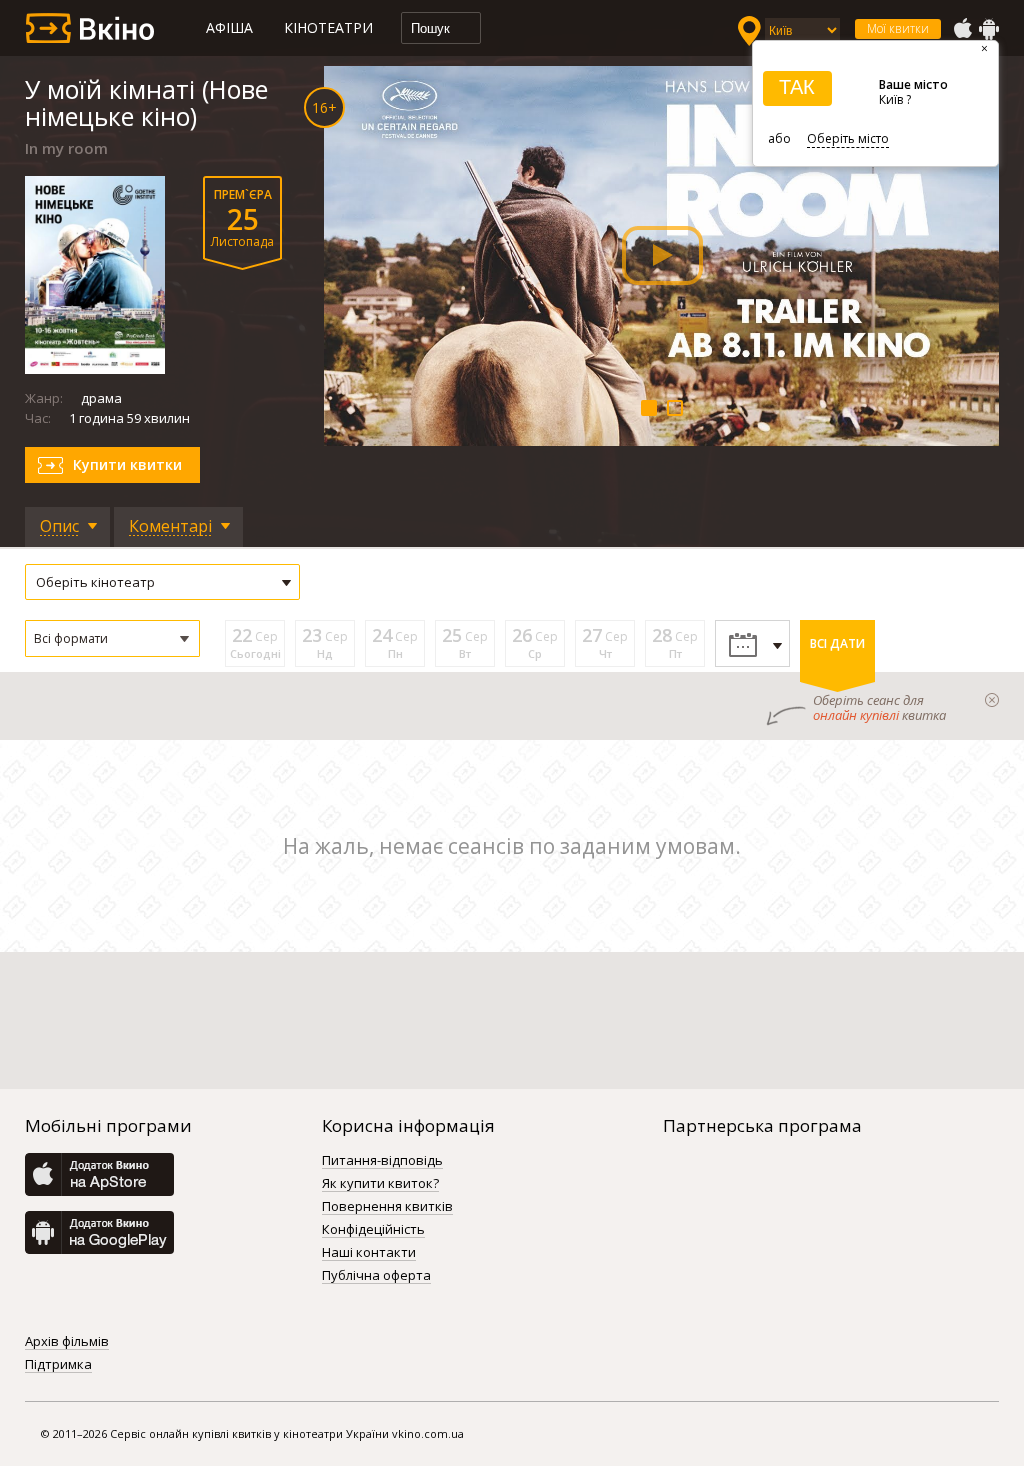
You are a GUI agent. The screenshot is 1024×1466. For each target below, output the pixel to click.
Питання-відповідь (382, 1161)
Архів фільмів (67, 1342)
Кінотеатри (328, 27)
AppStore (962, 29)
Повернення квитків (387, 1207)
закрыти (992, 700)
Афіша (229, 27)
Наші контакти (369, 1253)
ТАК (797, 87)
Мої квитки (898, 28)
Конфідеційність (373, 1230)
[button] (112, 638)
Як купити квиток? (380, 1184)
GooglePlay (989, 29)
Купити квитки (127, 464)
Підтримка (58, 1365)
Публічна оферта (376, 1276)
